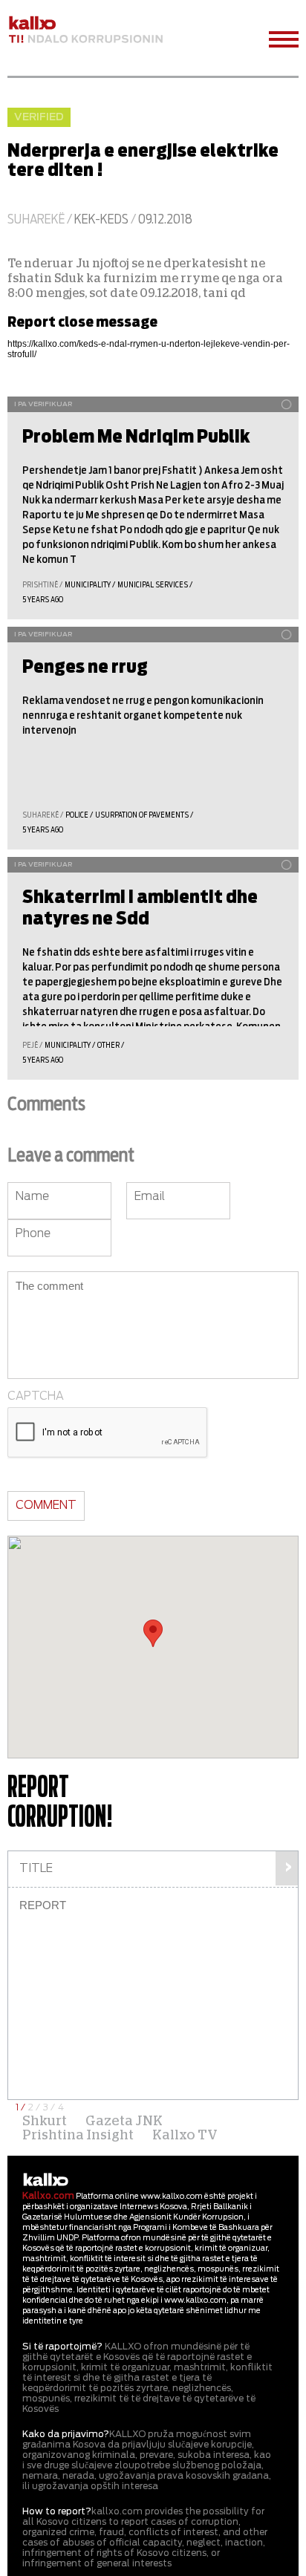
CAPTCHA (36, 1396)
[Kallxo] (46, 2180)
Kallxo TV (185, 2136)
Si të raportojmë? (62, 2347)
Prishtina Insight (78, 2136)
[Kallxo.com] (85, 30)
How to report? (57, 2511)
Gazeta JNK (124, 2122)
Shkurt (45, 2122)
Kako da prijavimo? (66, 2434)
